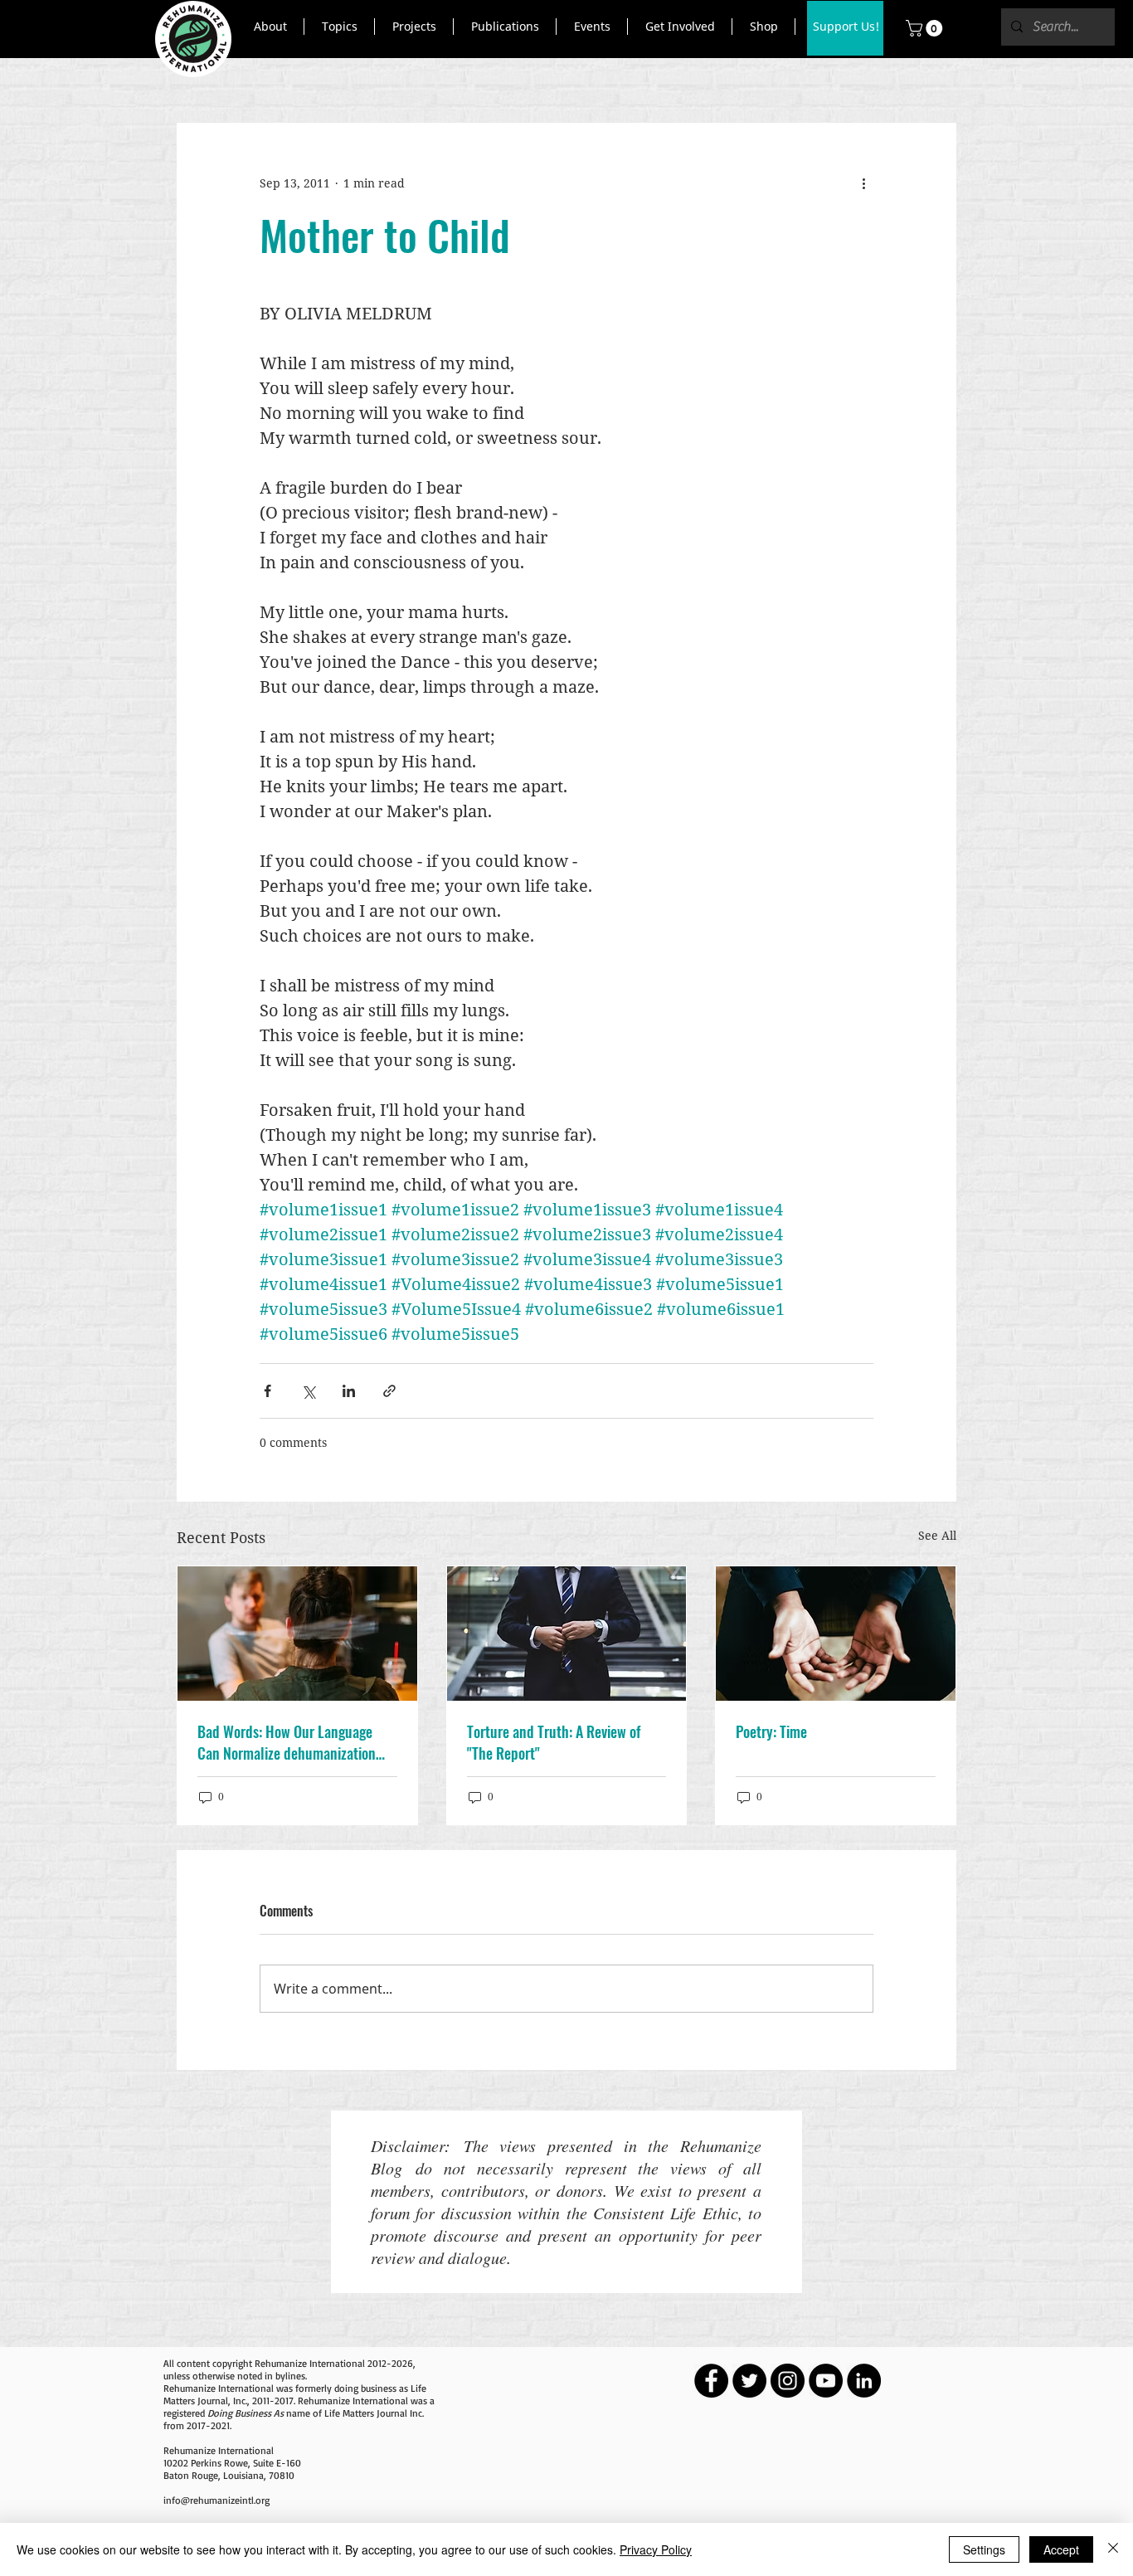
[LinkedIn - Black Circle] (864, 2381)
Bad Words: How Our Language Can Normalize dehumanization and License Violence (287, 1742)
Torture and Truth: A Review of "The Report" (554, 1742)
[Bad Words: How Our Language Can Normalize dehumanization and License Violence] (297, 1634)
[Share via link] (389, 1391)
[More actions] (863, 183)
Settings (984, 2549)
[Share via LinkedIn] (349, 1391)
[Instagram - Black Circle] (788, 2381)
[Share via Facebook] (267, 1391)
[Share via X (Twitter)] (308, 1391)
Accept (1061, 2549)
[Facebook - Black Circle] (711, 2381)
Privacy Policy (656, 2549)
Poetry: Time (771, 1731)
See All (937, 1535)
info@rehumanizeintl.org (216, 2500)
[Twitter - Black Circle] (749, 2381)
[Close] (1113, 2549)
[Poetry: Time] (836, 1634)
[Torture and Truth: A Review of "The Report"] (567, 1634)
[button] (270, 27)
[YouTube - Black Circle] (826, 2381)
